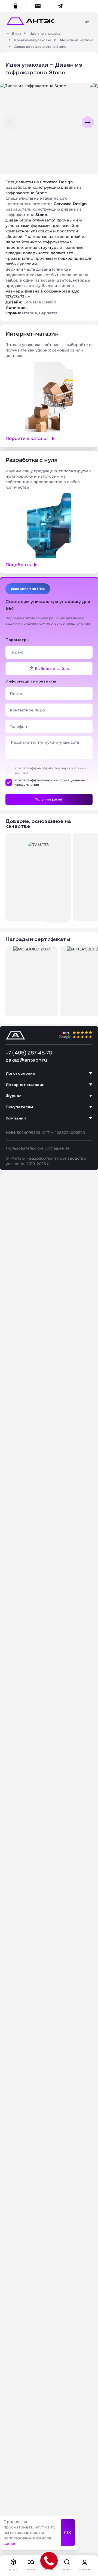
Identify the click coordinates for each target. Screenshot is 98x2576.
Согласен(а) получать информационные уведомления (50, 782)
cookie (10, 2543)
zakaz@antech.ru (26, 1060)
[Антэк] (9, 33)
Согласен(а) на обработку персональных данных (51, 770)
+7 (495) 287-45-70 (29, 1053)
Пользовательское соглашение (38, 1148)
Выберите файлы (52, 669)
